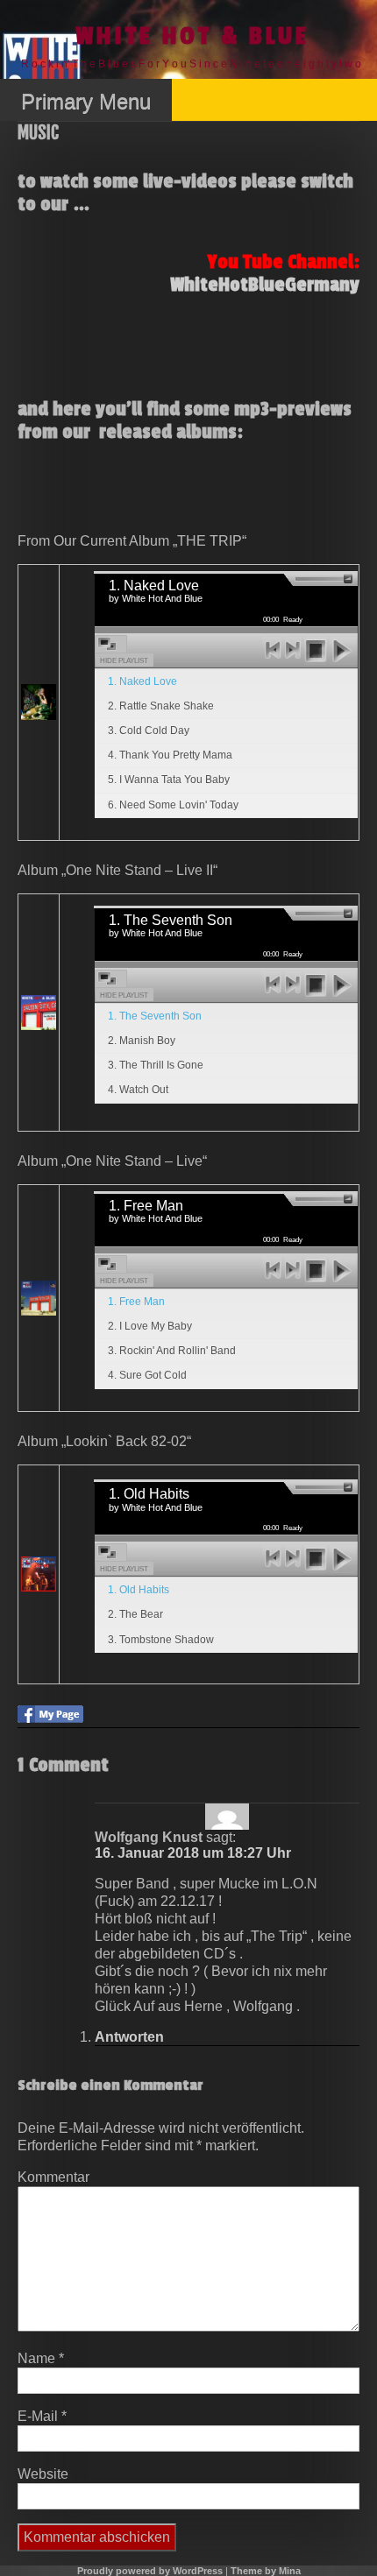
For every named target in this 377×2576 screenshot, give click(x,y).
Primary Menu (86, 101)
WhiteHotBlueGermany (265, 285)
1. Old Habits (139, 1590)
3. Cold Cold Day (149, 730)
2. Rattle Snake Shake (161, 706)
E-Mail (42, 2416)
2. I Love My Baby (150, 1326)
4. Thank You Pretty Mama (170, 755)
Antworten (129, 2037)
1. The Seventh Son (155, 1016)
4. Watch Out (138, 1090)
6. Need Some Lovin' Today (173, 805)
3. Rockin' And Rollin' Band (172, 1351)
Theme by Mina (266, 2571)
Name (41, 2358)
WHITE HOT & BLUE (192, 36)
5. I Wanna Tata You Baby (169, 780)
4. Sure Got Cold (147, 1375)
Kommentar (53, 2177)
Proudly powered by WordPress (150, 2571)
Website (43, 2474)
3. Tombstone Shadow (161, 1640)
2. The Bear (135, 1614)
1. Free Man (136, 1302)
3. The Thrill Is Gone (156, 1065)
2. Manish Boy (142, 1041)
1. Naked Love (142, 681)
